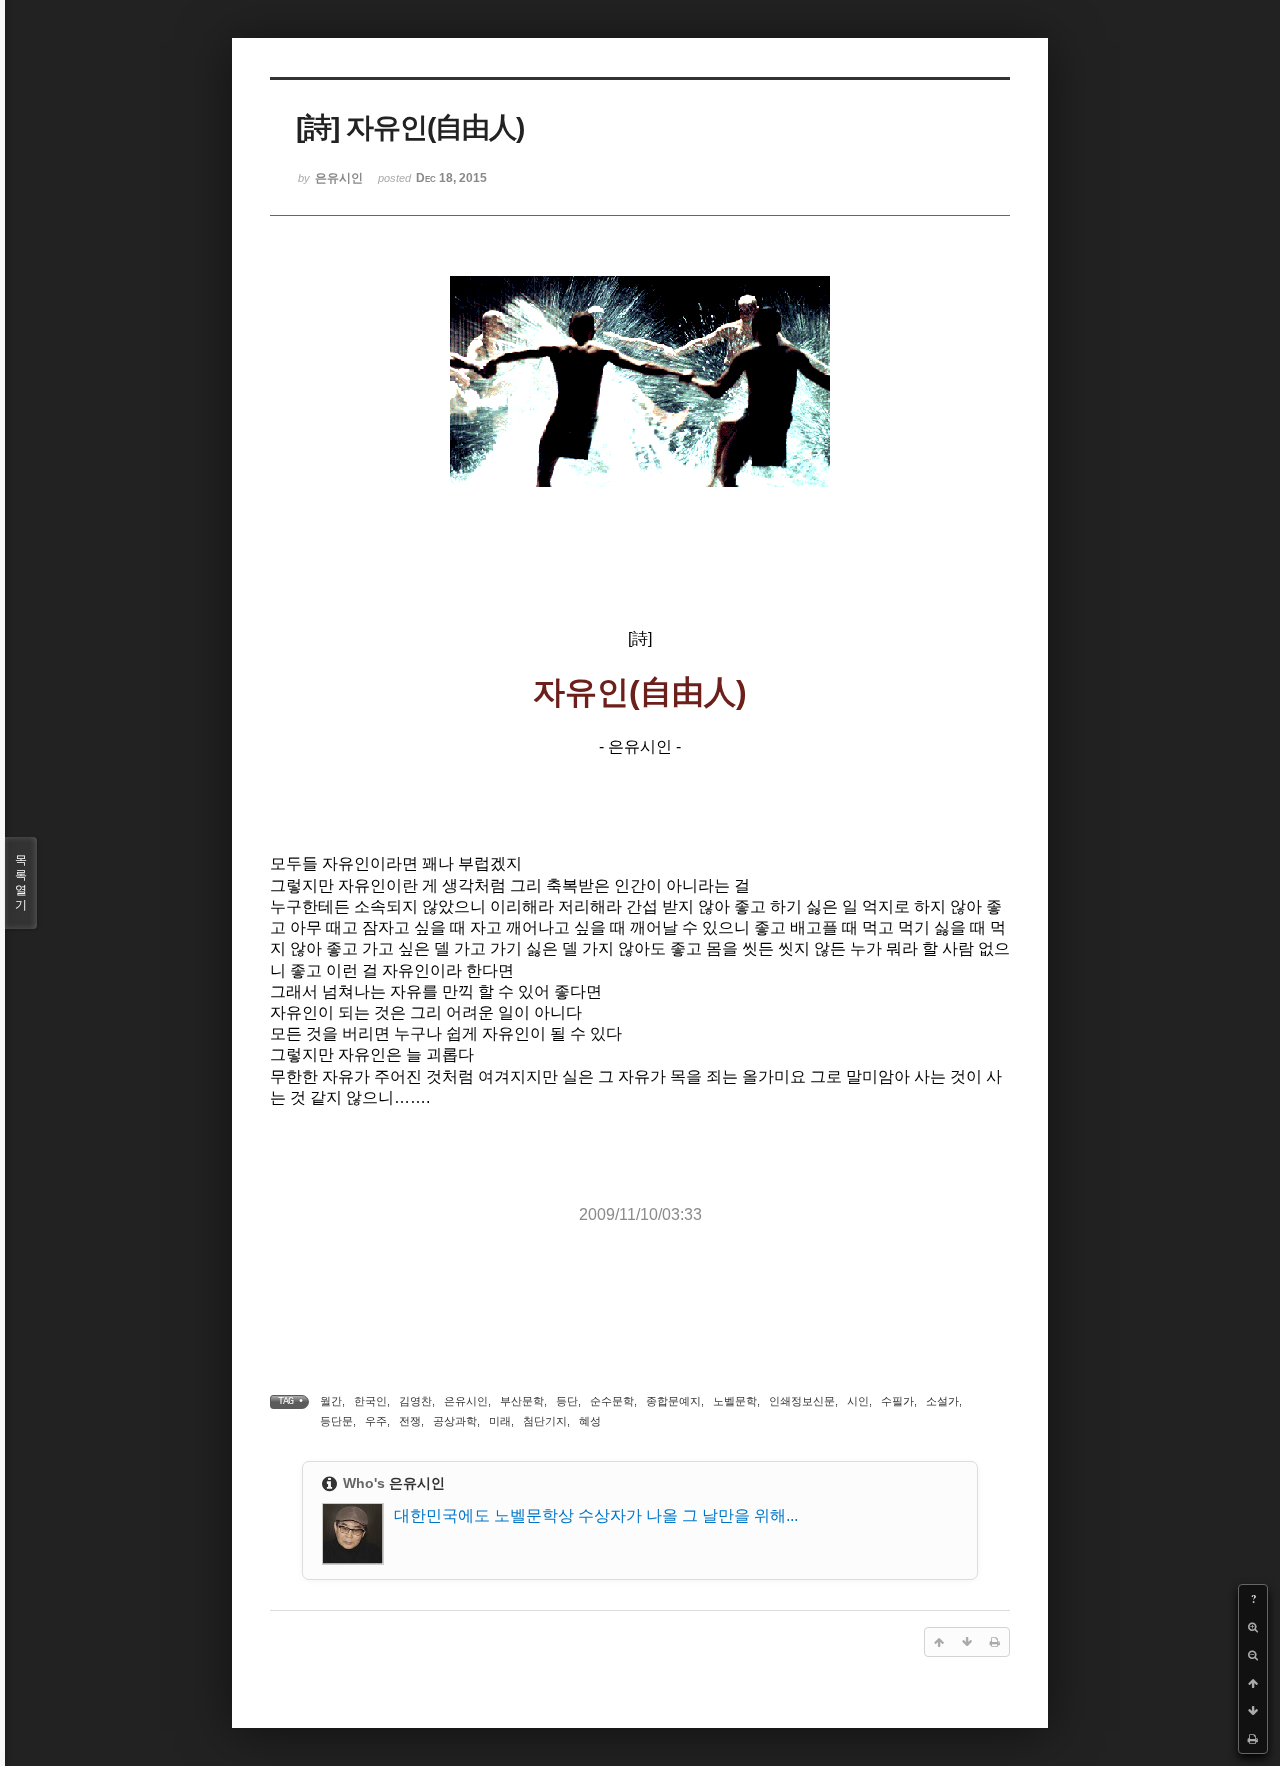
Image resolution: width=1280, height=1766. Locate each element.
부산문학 (522, 1401)
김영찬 (415, 1401)
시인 (858, 1401)
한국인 (370, 1401)
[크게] (1253, 1627)
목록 (21, 882)
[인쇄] (1253, 1739)
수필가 (897, 1401)
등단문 (336, 1421)
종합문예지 (673, 1401)
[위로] (1253, 1683)
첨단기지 (545, 1421)
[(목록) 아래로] (1253, 1711)
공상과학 (455, 1421)
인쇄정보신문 (802, 1401)
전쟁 (410, 1421)
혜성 (590, 1421)
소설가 (942, 1401)
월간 (331, 1401)
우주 (376, 1421)
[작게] (1253, 1655)
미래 (500, 1421)
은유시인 (466, 1401)
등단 (567, 1401)
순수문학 (612, 1401)
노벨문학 (735, 1401)
